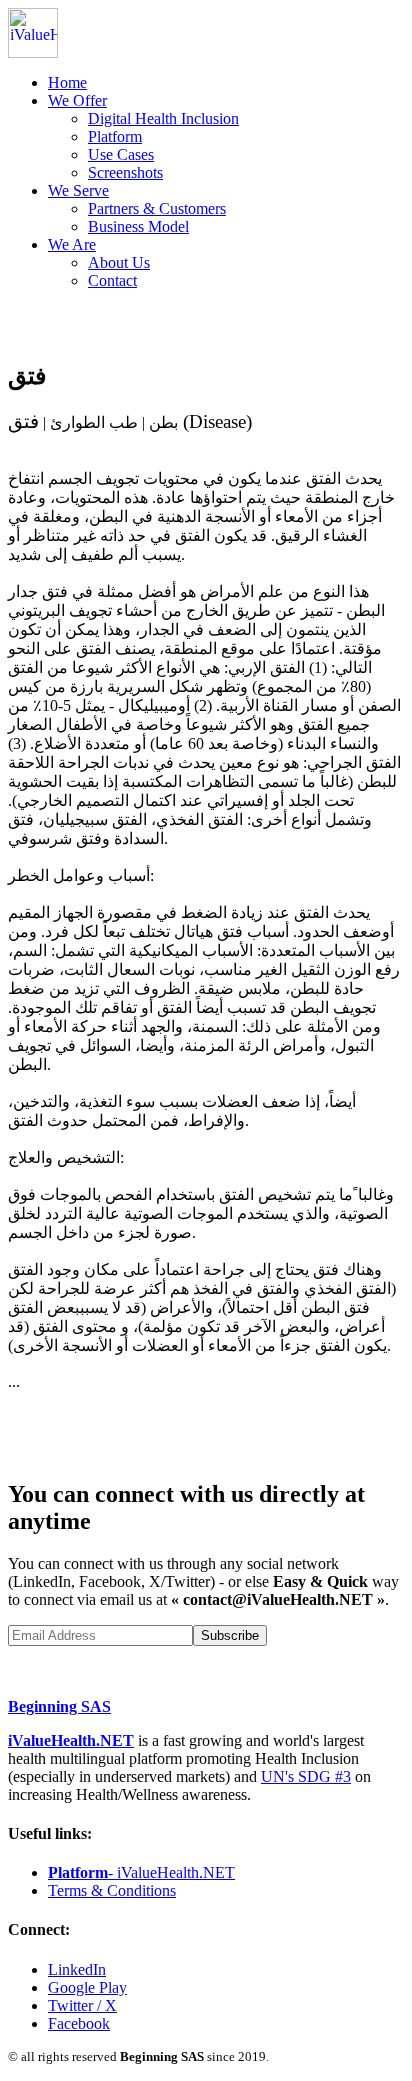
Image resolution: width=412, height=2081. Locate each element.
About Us (119, 262)
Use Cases (121, 154)
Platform (115, 136)
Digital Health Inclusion (163, 118)
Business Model (138, 226)
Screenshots (125, 172)
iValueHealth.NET (71, 1740)
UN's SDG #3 (306, 1776)
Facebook (79, 2023)
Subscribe (230, 1635)
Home (67, 82)
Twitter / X (82, 2005)
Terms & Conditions (112, 1890)
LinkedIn (77, 1969)
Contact (112, 280)
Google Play (87, 1987)
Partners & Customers (157, 208)
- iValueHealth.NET (141, 1872)
